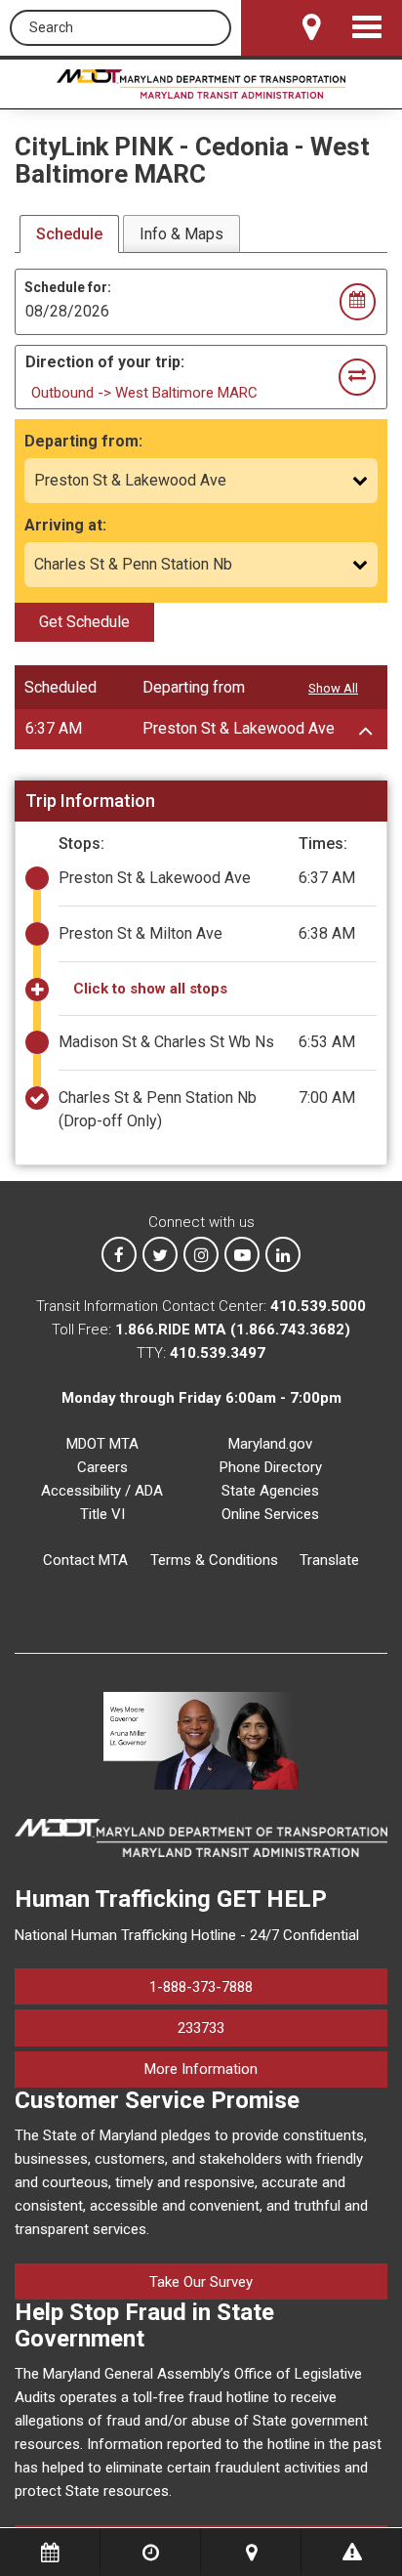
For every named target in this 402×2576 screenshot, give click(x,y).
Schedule (69, 234)
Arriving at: (65, 525)
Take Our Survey (201, 2282)
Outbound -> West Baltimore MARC (144, 393)
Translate (329, 1560)
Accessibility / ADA (102, 1491)
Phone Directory (271, 1467)
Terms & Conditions (214, 1560)
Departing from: (83, 441)
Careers (102, 1467)
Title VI (102, 1514)
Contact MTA (85, 1560)
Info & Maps (181, 234)
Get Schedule (84, 622)
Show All (333, 688)
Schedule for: (68, 287)
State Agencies (270, 1491)
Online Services (270, 1514)
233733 (201, 2028)
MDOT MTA (102, 1444)
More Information (266, 2069)
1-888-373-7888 (201, 1987)
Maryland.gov (270, 1444)
